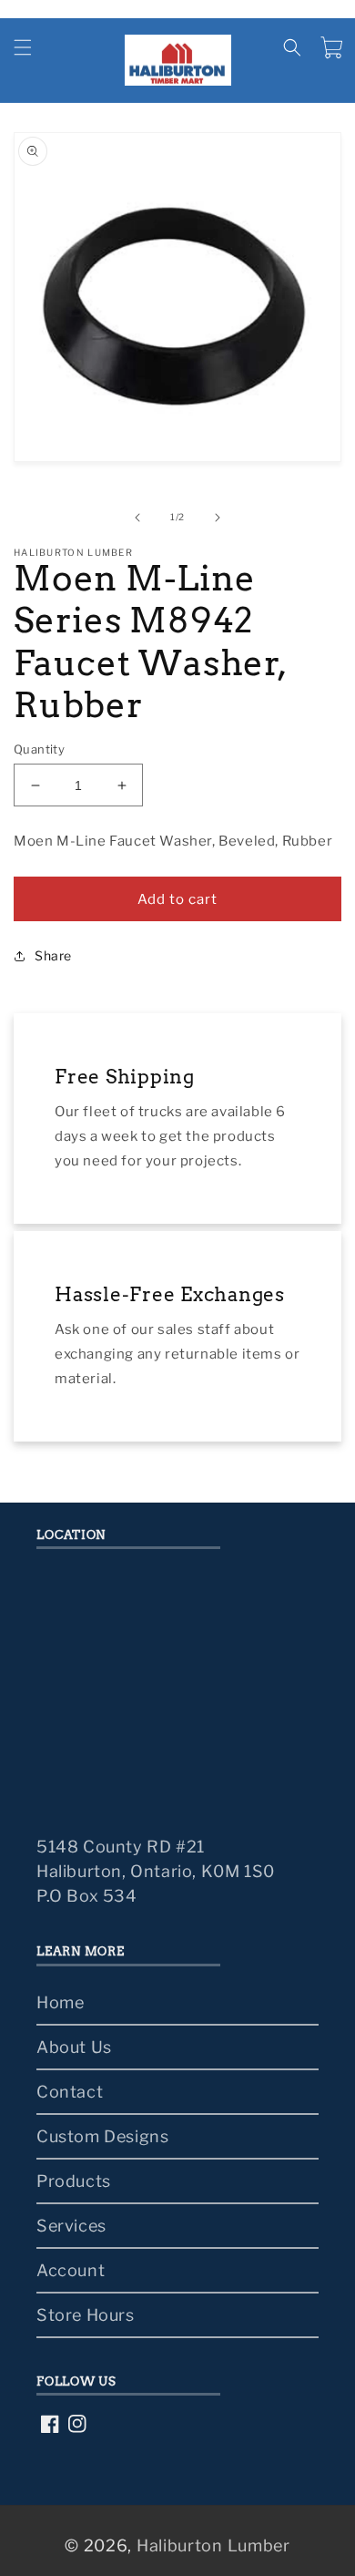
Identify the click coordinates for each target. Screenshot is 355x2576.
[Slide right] (218, 518)
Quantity (39, 749)
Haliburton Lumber (213, 2545)
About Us (74, 2047)
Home (60, 2002)
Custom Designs (102, 2136)
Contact (70, 2092)
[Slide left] (137, 518)
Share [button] (53, 955)
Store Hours (86, 2315)
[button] (23, 47)
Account (71, 2270)
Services (71, 2226)
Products (74, 2181)
